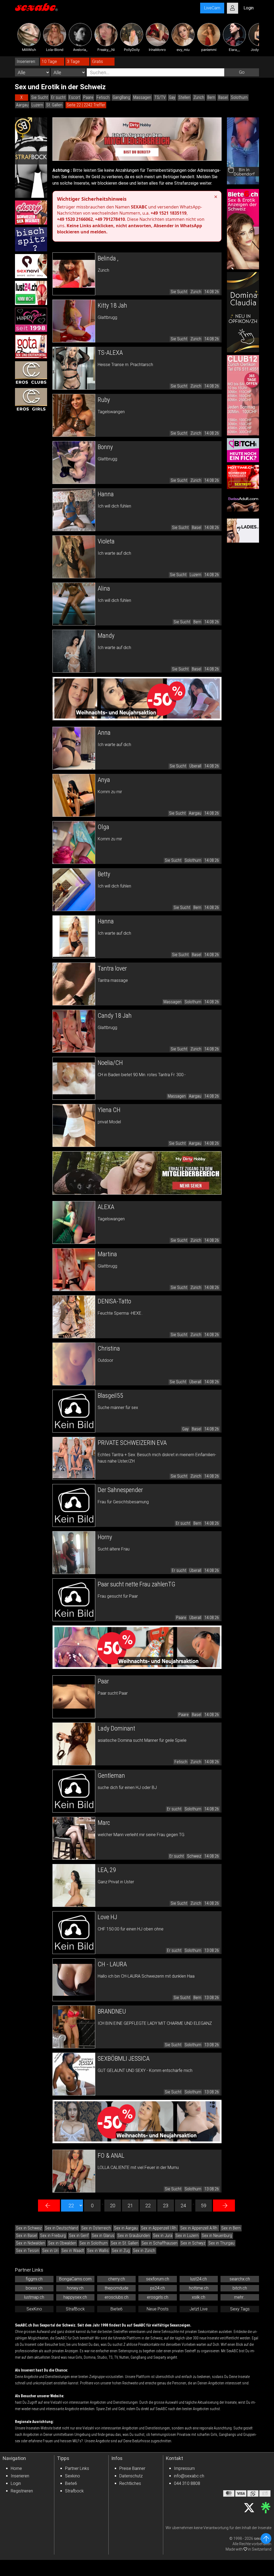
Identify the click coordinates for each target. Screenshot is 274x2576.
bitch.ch (240, 2288)
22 (148, 2206)
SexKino (34, 2309)
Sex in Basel (26, 2236)
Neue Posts (158, 2309)
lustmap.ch (34, 2297)
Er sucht (58, 97)
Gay (172, 97)
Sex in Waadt (73, 2251)
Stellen (184, 97)
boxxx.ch (34, 2288)
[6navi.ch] (31, 266)
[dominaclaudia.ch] (243, 312)
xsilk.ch (199, 2297)
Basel (223, 97)
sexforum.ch (158, 2279)
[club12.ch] (243, 395)
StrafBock (75, 2309)
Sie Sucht (40, 97)
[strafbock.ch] (31, 158)
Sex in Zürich (144, 2251)
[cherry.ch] (31, 213)
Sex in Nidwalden (31, 2243)
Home (16, 2468)
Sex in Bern (231, 2228)
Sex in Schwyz (193, 2243)
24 (183, 2206)
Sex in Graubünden (134, 2236)
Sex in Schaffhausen (159, 2243)
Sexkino (73, 2476)
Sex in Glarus (103, 2236)
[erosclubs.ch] (31, 373)
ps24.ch (157, 2288)
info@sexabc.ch (189, 2476)
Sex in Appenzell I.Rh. (159, 2228)
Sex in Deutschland (62, 2228)
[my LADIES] (243, 531)
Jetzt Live (199, 2309)
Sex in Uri (50, 2251)
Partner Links (77, 2468)
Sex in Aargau (126, 2228)
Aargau (22, 105)
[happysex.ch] (31, 320)
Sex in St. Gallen (125, 2243)
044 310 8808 (187, 2483)
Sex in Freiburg (53, 2236)
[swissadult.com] (243, 504)
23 (166, 2206)
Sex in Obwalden (62, 2243)
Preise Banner (132, 2468)
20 (113, 2206)
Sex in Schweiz (29, 2228)
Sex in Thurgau (221, 2243)
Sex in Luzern (187, 2236)
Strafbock (74, 2491)
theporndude (117, 2288)
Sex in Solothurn (94, 2243)
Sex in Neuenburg (217, 2236)
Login (16, 2483)
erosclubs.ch (117, 2297)
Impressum (184, 2468)
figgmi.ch (34, 2279)
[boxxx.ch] (31, 239)
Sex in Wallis (98, 2251)
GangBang (121, 97)
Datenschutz (131, 2476)
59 (204, 2206)
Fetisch (103, 97)
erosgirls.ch (158, 2297)
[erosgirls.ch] (31, 400)
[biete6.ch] (243, 229)
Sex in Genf (79, 2236)
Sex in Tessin (28, 2251)
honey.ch (75, 2288)
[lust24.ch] (31, 293)
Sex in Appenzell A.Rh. (199, 2228)
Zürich (199, 97)
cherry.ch (117, 2279)
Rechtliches (130, 2483)
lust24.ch (199, 2279)
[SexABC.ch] (36, 8)
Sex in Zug (121, 2251)
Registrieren (22, 2491)
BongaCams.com (75, 2279)
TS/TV (160, 97)
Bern (211, 97)
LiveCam (212, 8)
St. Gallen (54, 105)
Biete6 (117, 2309)
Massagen (142, 97)
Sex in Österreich (96, 2228)
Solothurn (239, 97)
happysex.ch (75, 2297)
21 (130, 2206)
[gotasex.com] (31, 346)
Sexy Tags (240, 2309)
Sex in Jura (163, 2236)
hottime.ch (199, 2288)
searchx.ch (240, 2279)
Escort (74, 97)
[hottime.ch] (243, 477)
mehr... (240, 2297)
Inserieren (20, 2476)
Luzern (37, 105)
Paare (88, 97)
